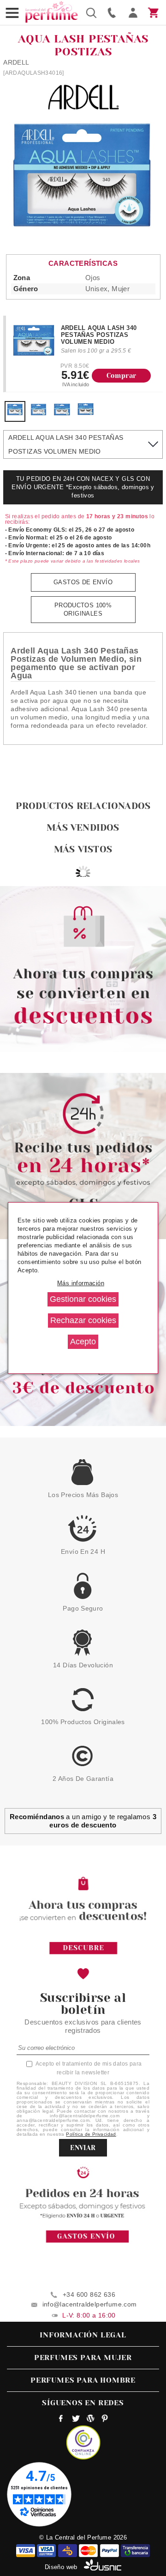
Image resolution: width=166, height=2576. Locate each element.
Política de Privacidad (91, 2134)
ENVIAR (83, 2148)
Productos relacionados (83, 806)
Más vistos (83, 849)
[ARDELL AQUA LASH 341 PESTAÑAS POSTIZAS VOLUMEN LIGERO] (39, 413)
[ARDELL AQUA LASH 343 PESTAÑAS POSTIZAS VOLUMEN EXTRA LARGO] (86, 413)
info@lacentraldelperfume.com (90, 2304)
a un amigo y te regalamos (83, 1821)
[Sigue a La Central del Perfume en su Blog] (90, 2420)
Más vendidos (83, 828)
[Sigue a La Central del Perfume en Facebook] (61, 2420)
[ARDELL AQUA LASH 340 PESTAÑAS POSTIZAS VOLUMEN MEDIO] (15, 413)
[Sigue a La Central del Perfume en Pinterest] (105, 2420)
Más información (81, 1283)
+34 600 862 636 (89, 2294)
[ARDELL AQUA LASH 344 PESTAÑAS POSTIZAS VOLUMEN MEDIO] (62, 413)
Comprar (122, 376)
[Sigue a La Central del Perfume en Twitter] (76, 2420)
